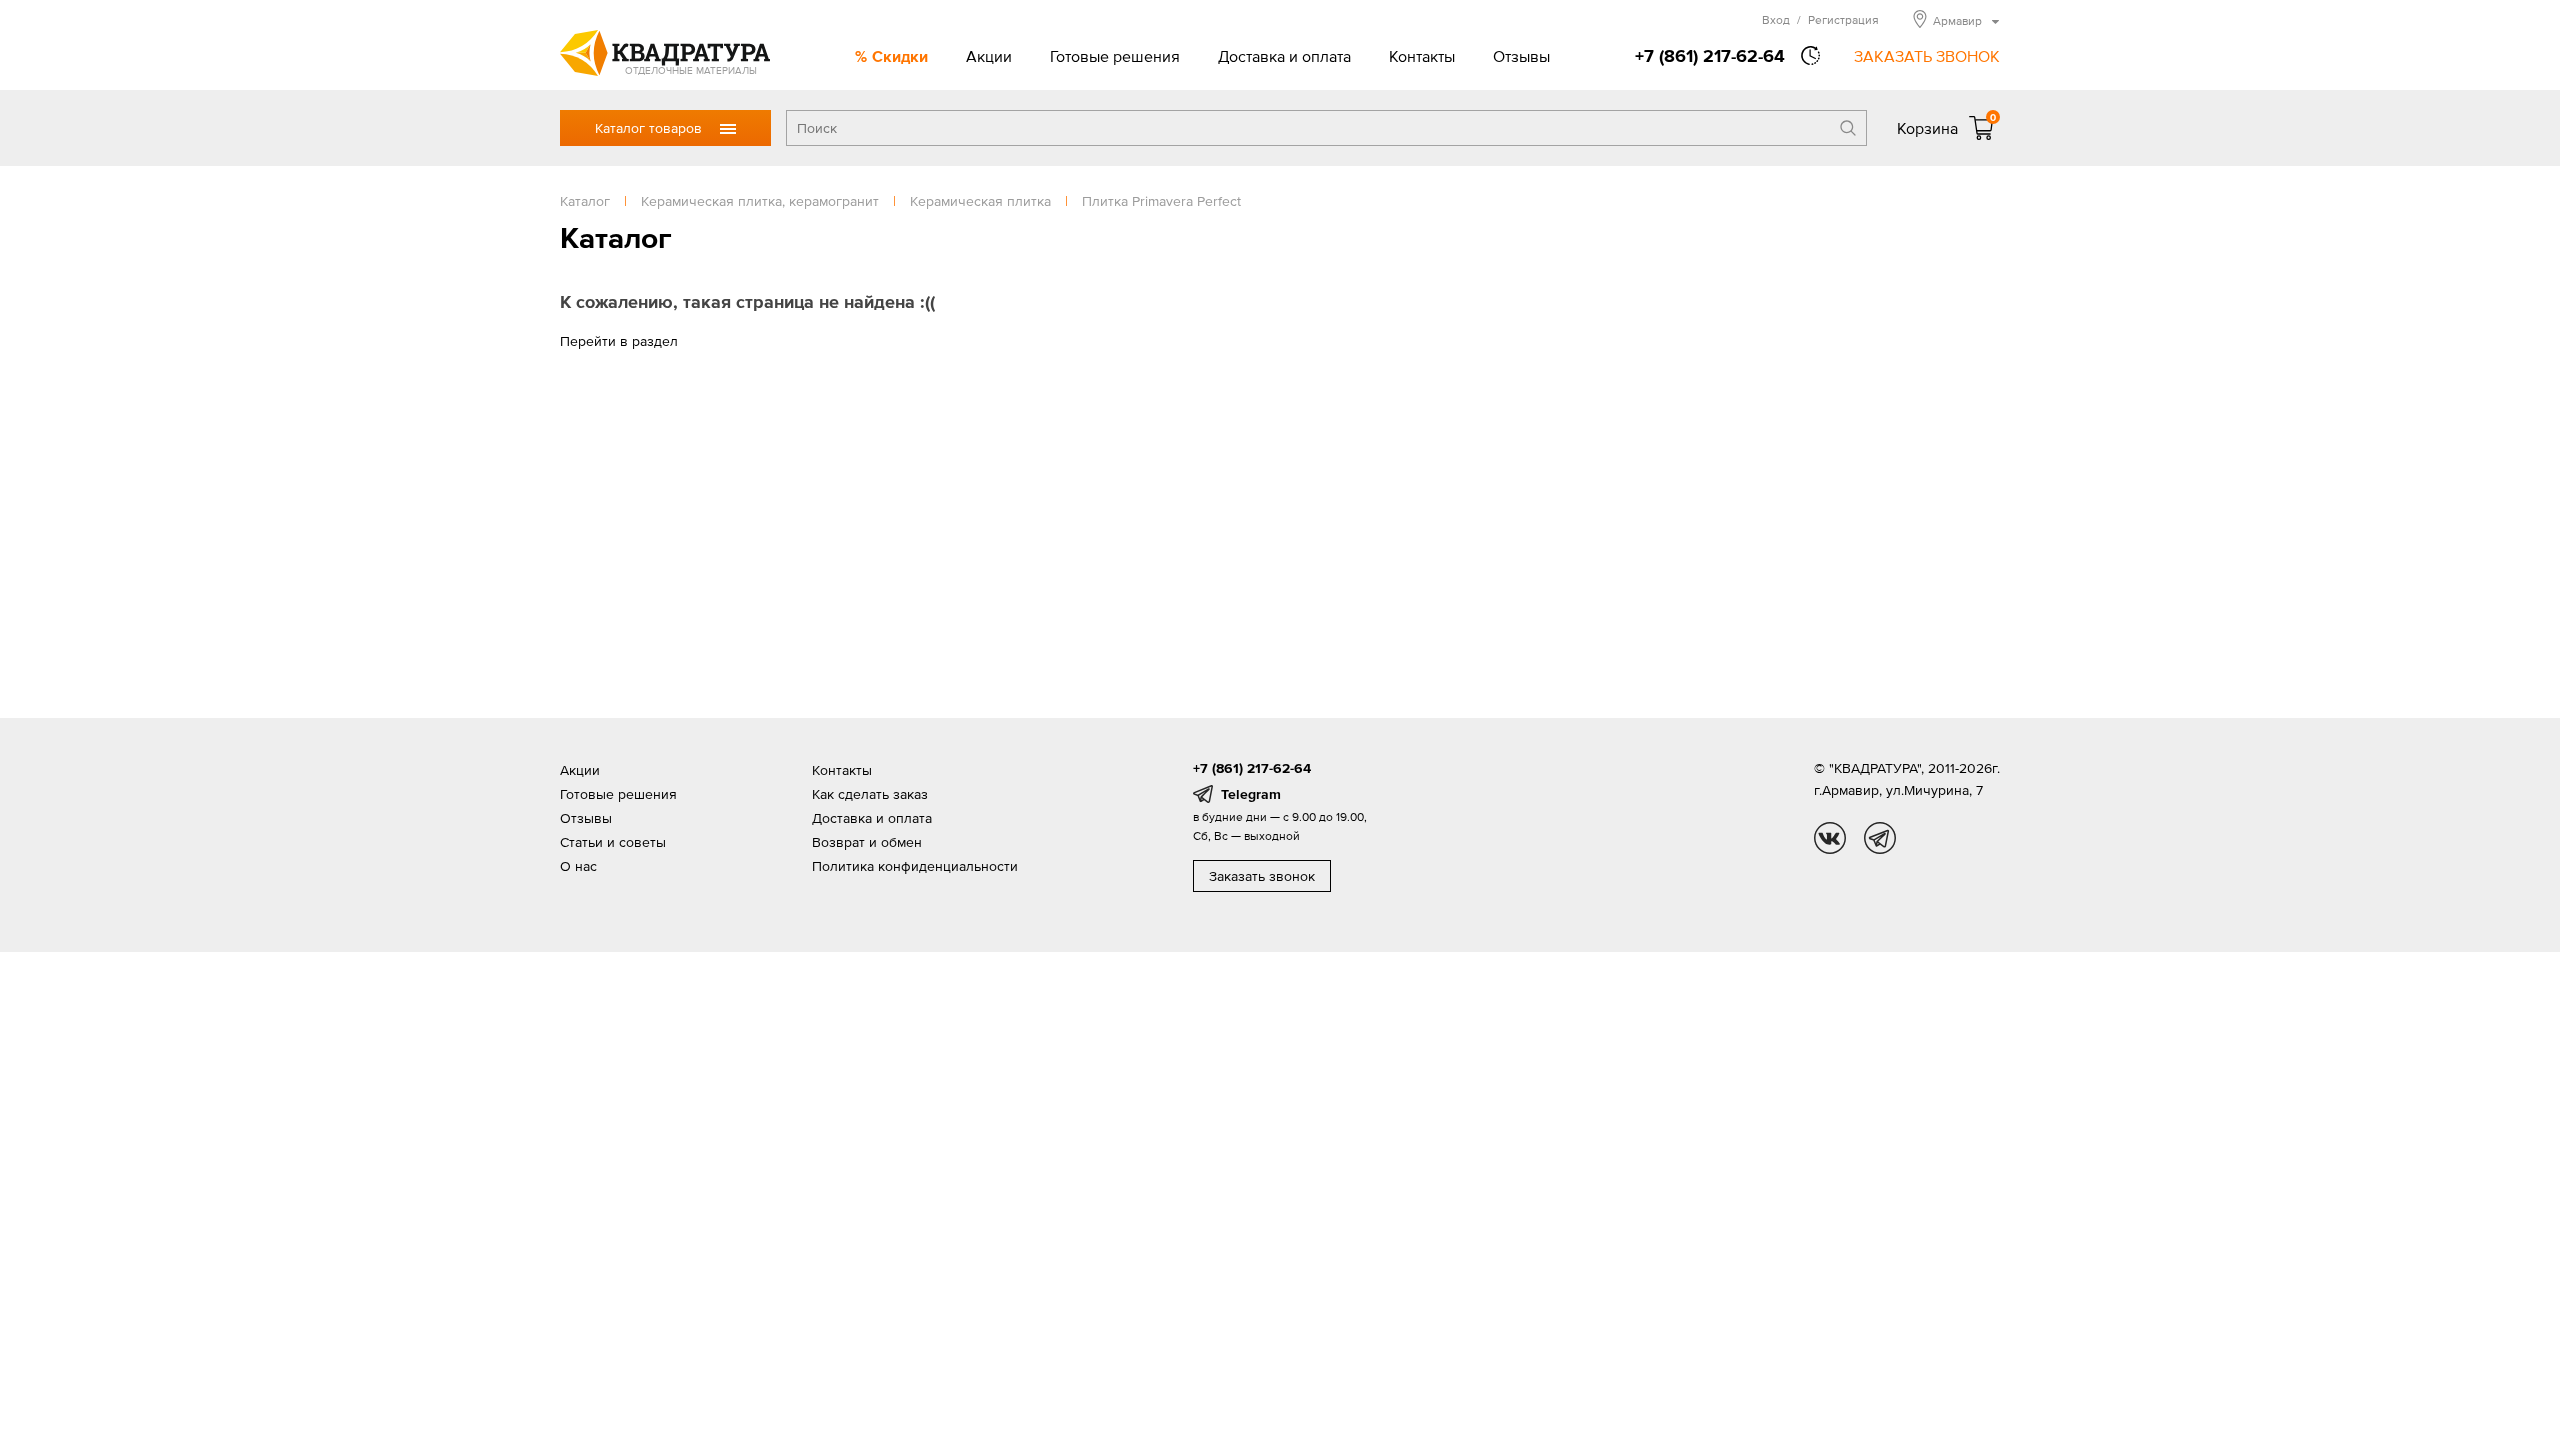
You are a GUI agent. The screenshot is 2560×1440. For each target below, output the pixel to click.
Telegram (1251, 794)
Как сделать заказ (870, 794)
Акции (989, 56)
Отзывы (1521, 56)
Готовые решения (1115, 56)
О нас (578, 866)
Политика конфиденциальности (915, 866)
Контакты (1422, 56)
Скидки (900, 56)
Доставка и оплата (1284, 56)
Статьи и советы (613, 842)
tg (1880, 838)
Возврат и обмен (867, 842)
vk (1830, 838)
